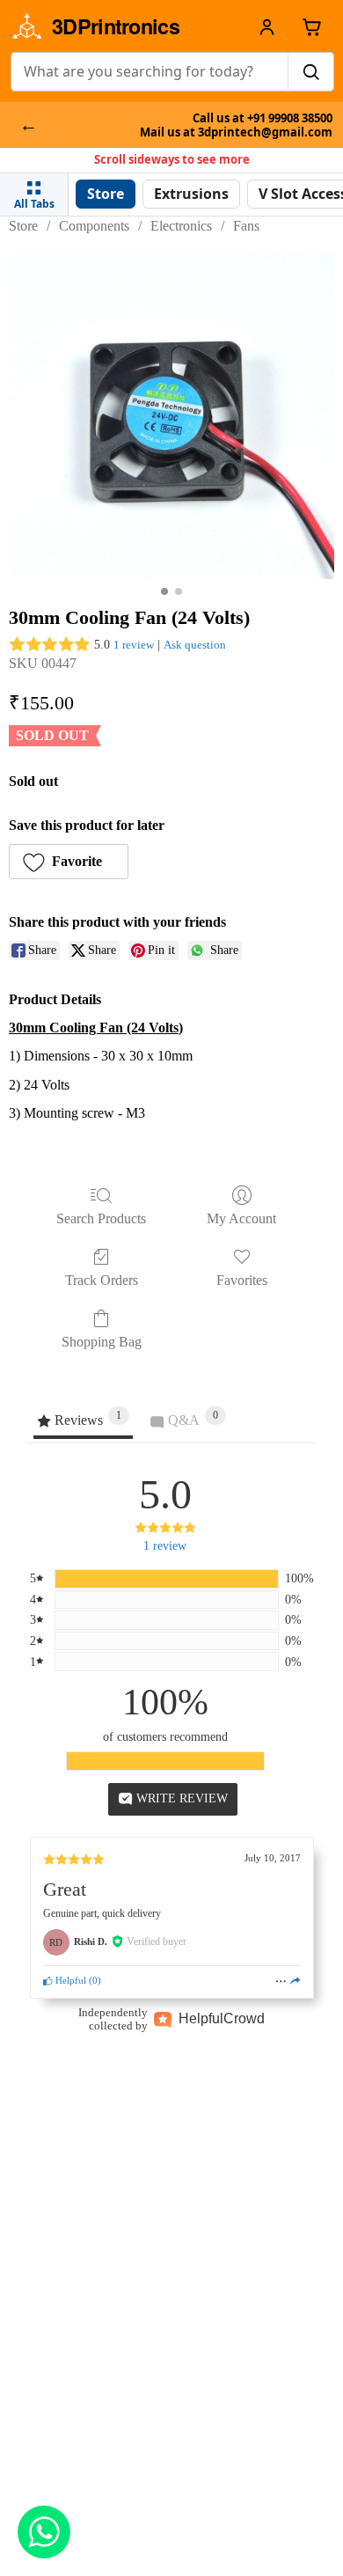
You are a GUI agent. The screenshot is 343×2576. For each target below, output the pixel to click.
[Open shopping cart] (312, 26)
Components (94, 226)
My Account (241, 1218)
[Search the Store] (310, 72)
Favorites (242, 1280)
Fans (246, 226)
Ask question (195, 645)
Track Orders (102, 1280)
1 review (134, 645)
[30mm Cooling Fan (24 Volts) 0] (171, 416)
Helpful (69, 1980)
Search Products (101, 1218)
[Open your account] (267, 26)
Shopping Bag (102, 1342)
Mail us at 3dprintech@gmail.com (236, 132)
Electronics (181, 226)
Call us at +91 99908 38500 (263, 118)
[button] (69, 862)
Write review (180, 1798)
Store (23, 226)
